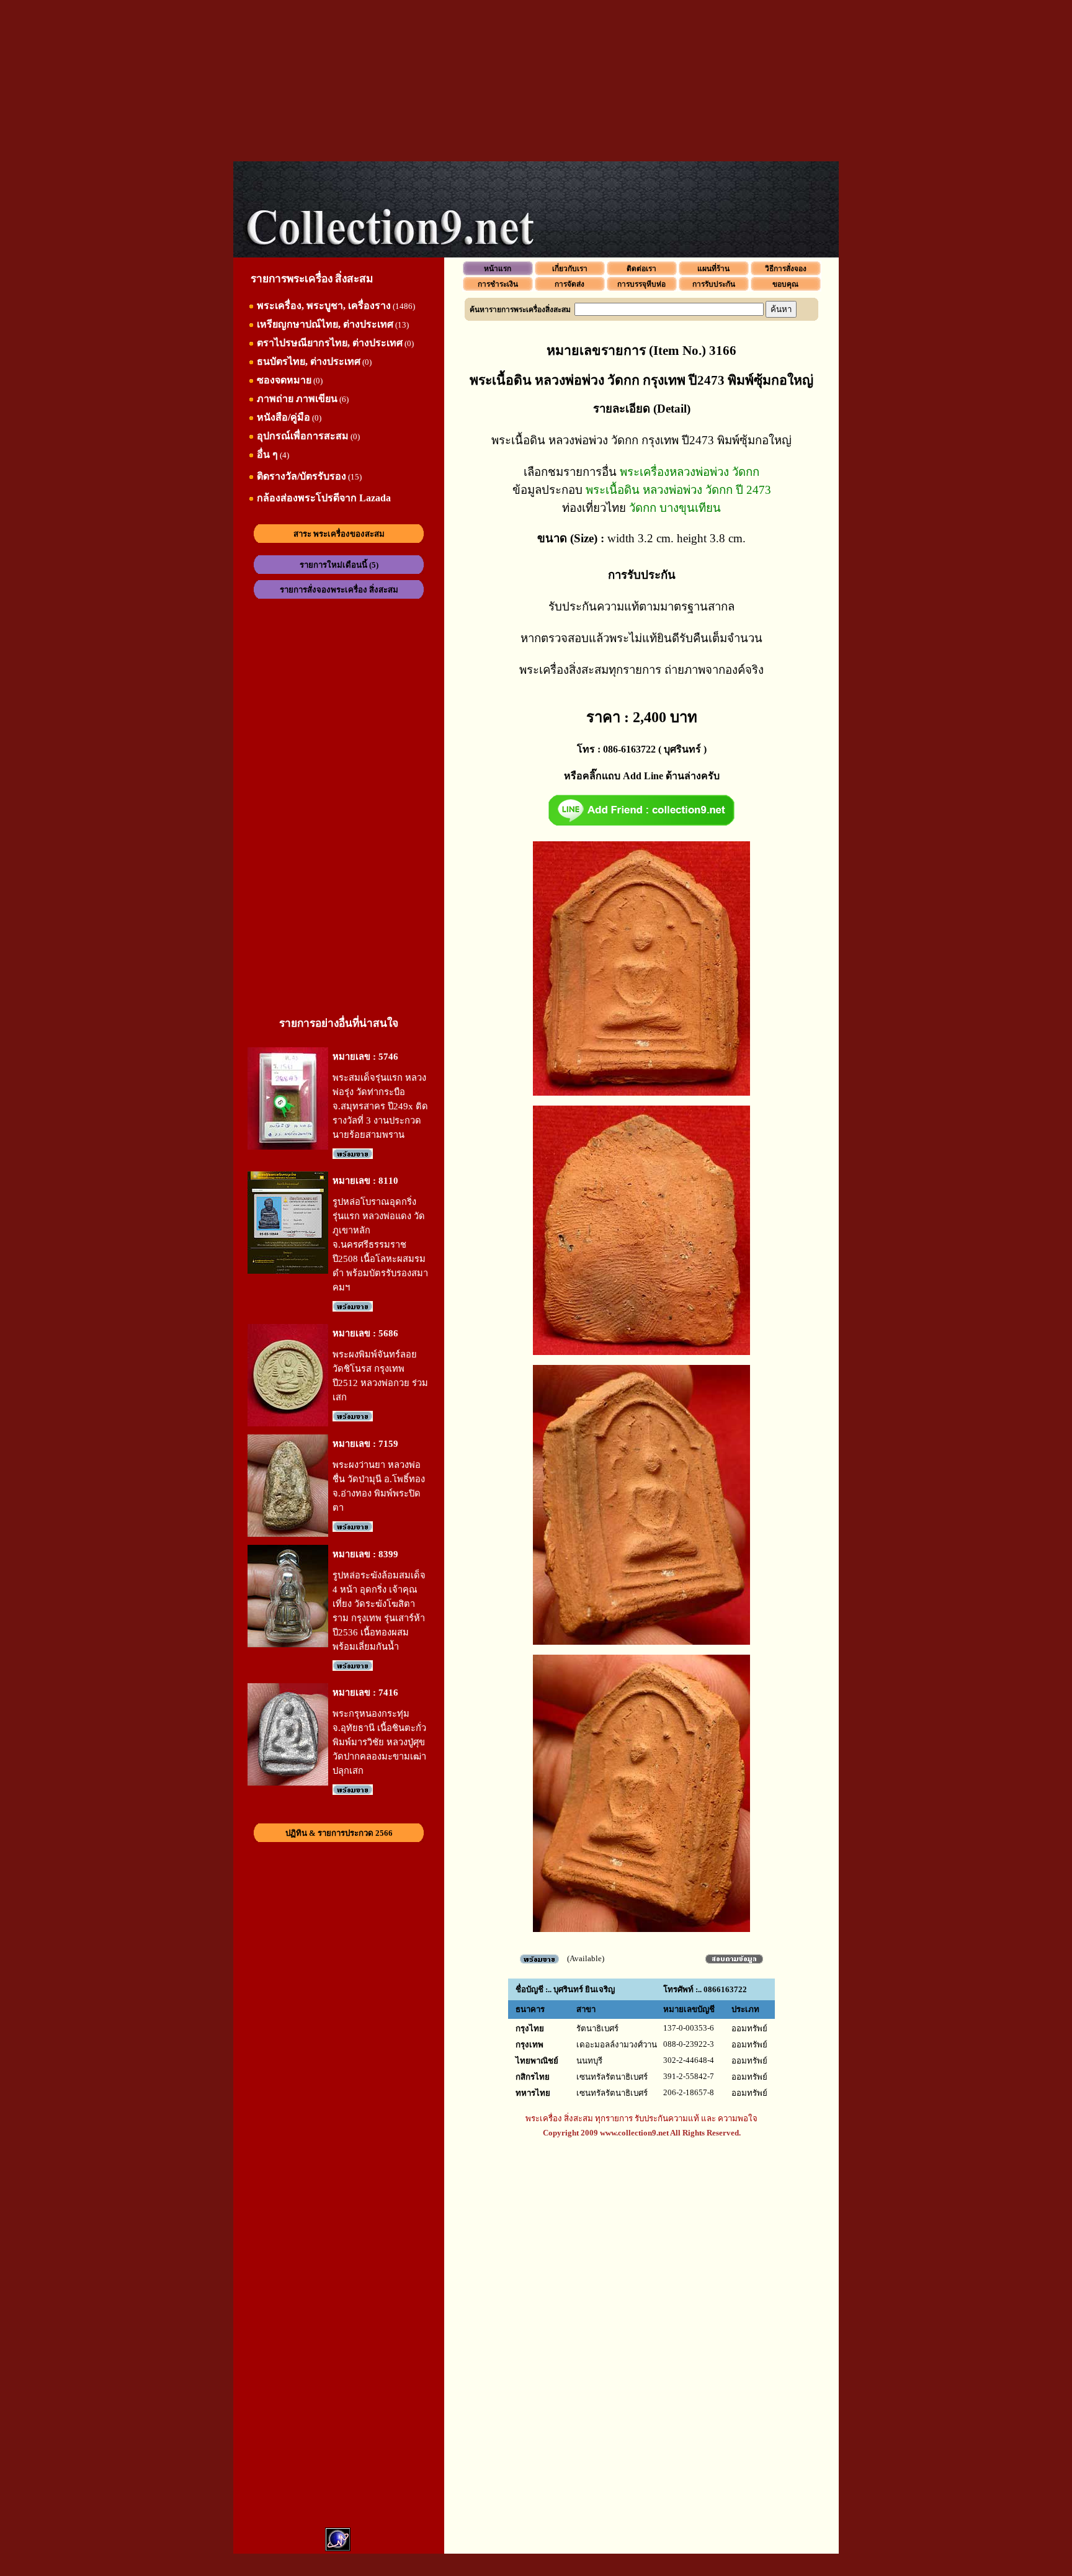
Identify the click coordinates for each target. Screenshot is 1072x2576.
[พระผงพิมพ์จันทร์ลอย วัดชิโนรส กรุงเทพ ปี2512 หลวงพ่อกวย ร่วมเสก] (288, 1424)
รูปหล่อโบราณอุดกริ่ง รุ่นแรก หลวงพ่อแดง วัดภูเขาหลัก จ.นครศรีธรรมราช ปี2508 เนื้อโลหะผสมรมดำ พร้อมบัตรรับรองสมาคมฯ (380, 1245)
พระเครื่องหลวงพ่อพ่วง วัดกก (690, 472)
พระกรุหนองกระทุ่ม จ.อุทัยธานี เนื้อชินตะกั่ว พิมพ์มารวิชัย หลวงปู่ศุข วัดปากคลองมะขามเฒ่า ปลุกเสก (379, 1742)
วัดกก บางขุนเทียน (675, 508)
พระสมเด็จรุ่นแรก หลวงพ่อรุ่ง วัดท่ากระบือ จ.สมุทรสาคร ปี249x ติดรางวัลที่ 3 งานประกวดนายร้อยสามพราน (380, 1106)
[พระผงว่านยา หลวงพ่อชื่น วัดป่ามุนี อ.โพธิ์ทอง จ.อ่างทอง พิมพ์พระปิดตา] (288, 1534)
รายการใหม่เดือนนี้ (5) (339, 565)
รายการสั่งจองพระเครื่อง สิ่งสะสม (339, 590)
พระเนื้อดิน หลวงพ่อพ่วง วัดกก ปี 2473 (678, 490)
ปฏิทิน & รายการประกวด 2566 (339, 1833)
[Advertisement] (536, 81)
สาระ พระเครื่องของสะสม (339, 534)
